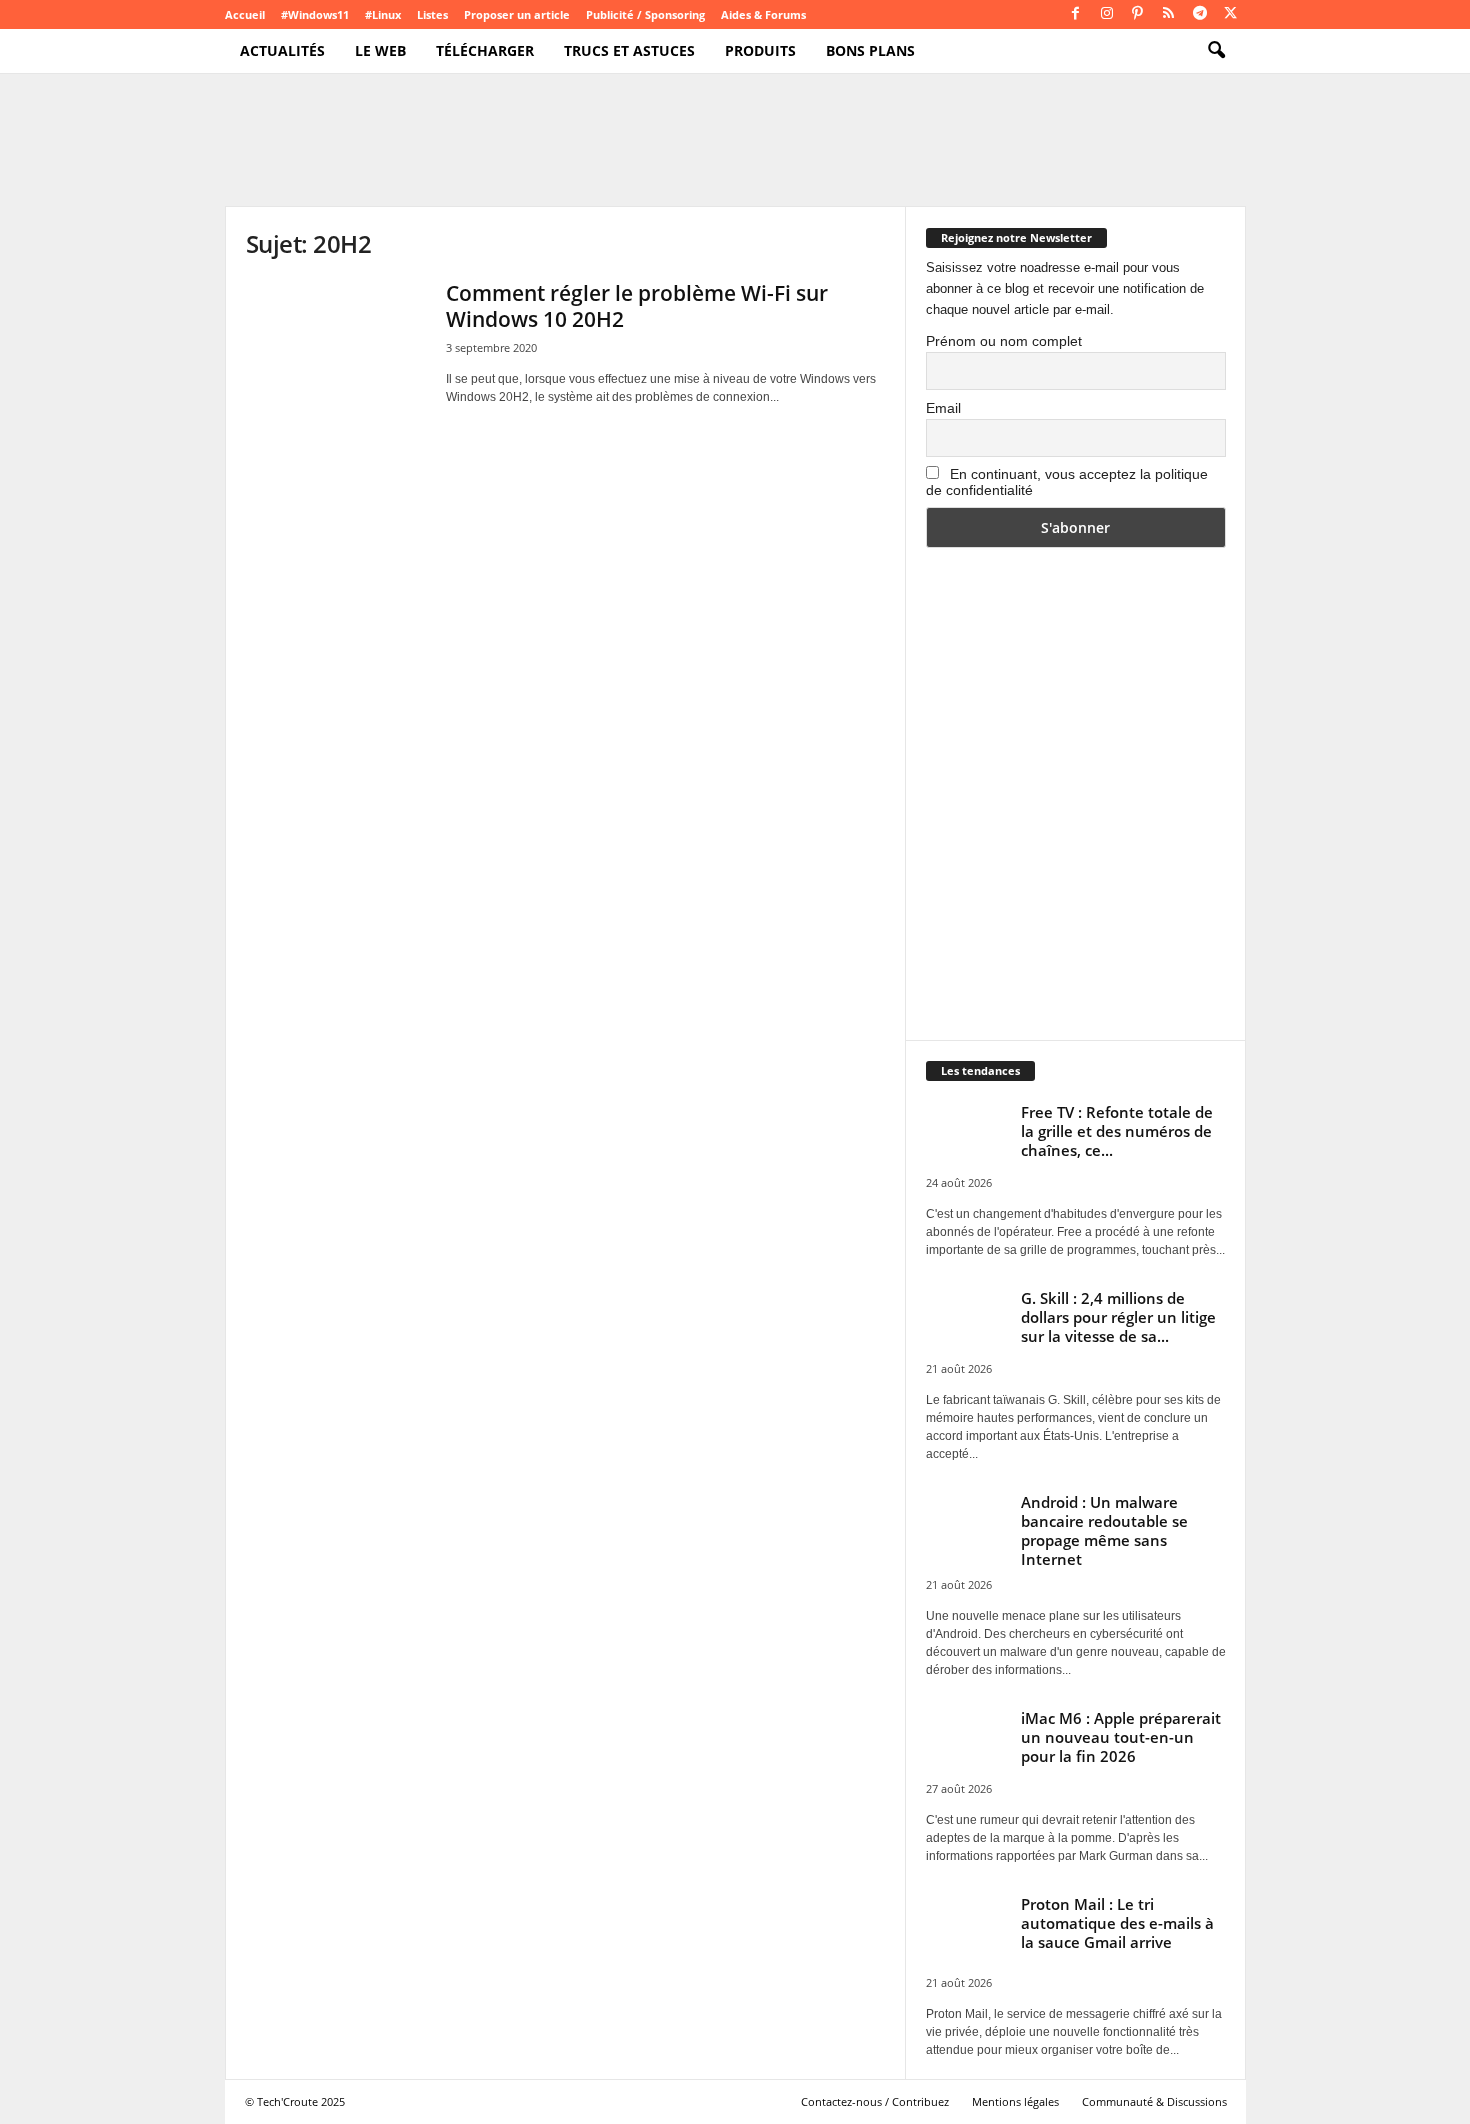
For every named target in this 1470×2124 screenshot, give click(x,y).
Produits (760, 50)
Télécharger (485, 50)
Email (943, 408)
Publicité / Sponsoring (645, 14)
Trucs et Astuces (629, 50)
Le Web (380, 50)
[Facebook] (1076, 14)
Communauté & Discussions (1154, 2101)
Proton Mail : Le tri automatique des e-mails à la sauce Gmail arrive (1117, 1923)
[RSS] (1169, 14)
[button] (1216, 51)
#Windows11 (315, 14)
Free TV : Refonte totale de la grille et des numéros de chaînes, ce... (1117, 1131)
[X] (1231, 14)
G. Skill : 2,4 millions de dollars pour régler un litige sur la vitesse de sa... (1118, 1317)
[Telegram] (1200, 14)
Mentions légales (1015, 2101)
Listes (432, 14)
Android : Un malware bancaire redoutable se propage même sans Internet (1104, 1530)
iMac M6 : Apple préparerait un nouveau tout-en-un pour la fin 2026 (1121, 1737)
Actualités (282, 50)
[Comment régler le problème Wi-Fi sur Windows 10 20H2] (336, 347)
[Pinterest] (1138, 14)
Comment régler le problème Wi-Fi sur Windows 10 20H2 (637, 306)
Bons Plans (870, 50)
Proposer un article (517, 14)
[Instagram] (1107, 14)
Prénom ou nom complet (1004, 341)
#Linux (383, 14)
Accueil (245, 14)
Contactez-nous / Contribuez (875, 2101)
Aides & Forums (763, 14)
